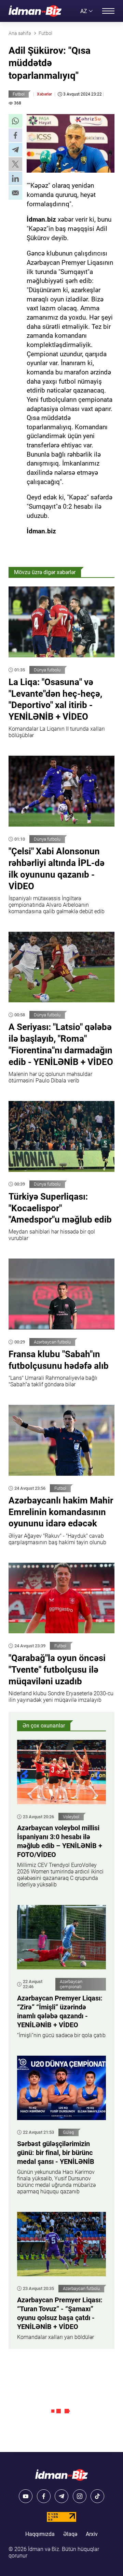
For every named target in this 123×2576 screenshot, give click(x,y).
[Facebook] (44, 2496)
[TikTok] (97, 2496)
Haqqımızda (40, 2534)
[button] (15, 121)
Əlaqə (70, 2534)
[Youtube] (26, 2496)
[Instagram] (80, 2496)
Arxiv (92, 2534)
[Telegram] (61, 2496)
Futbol (19, 94)
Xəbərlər (44, 94)
